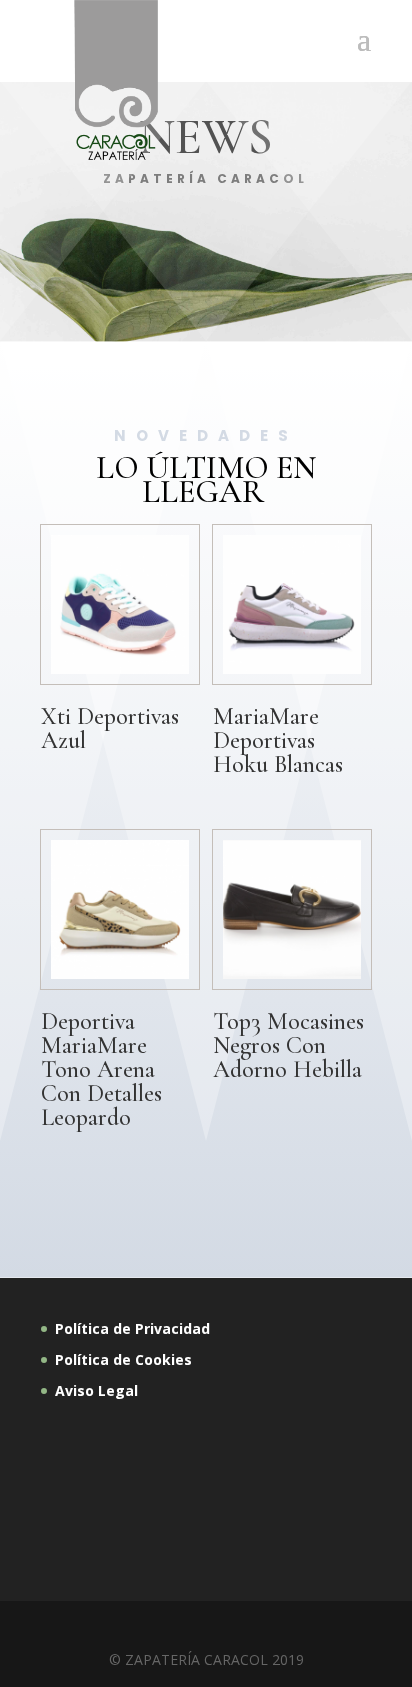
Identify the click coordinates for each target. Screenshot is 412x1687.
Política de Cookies (123, 1359)
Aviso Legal (98, 1390)
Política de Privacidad (132, 1328)
